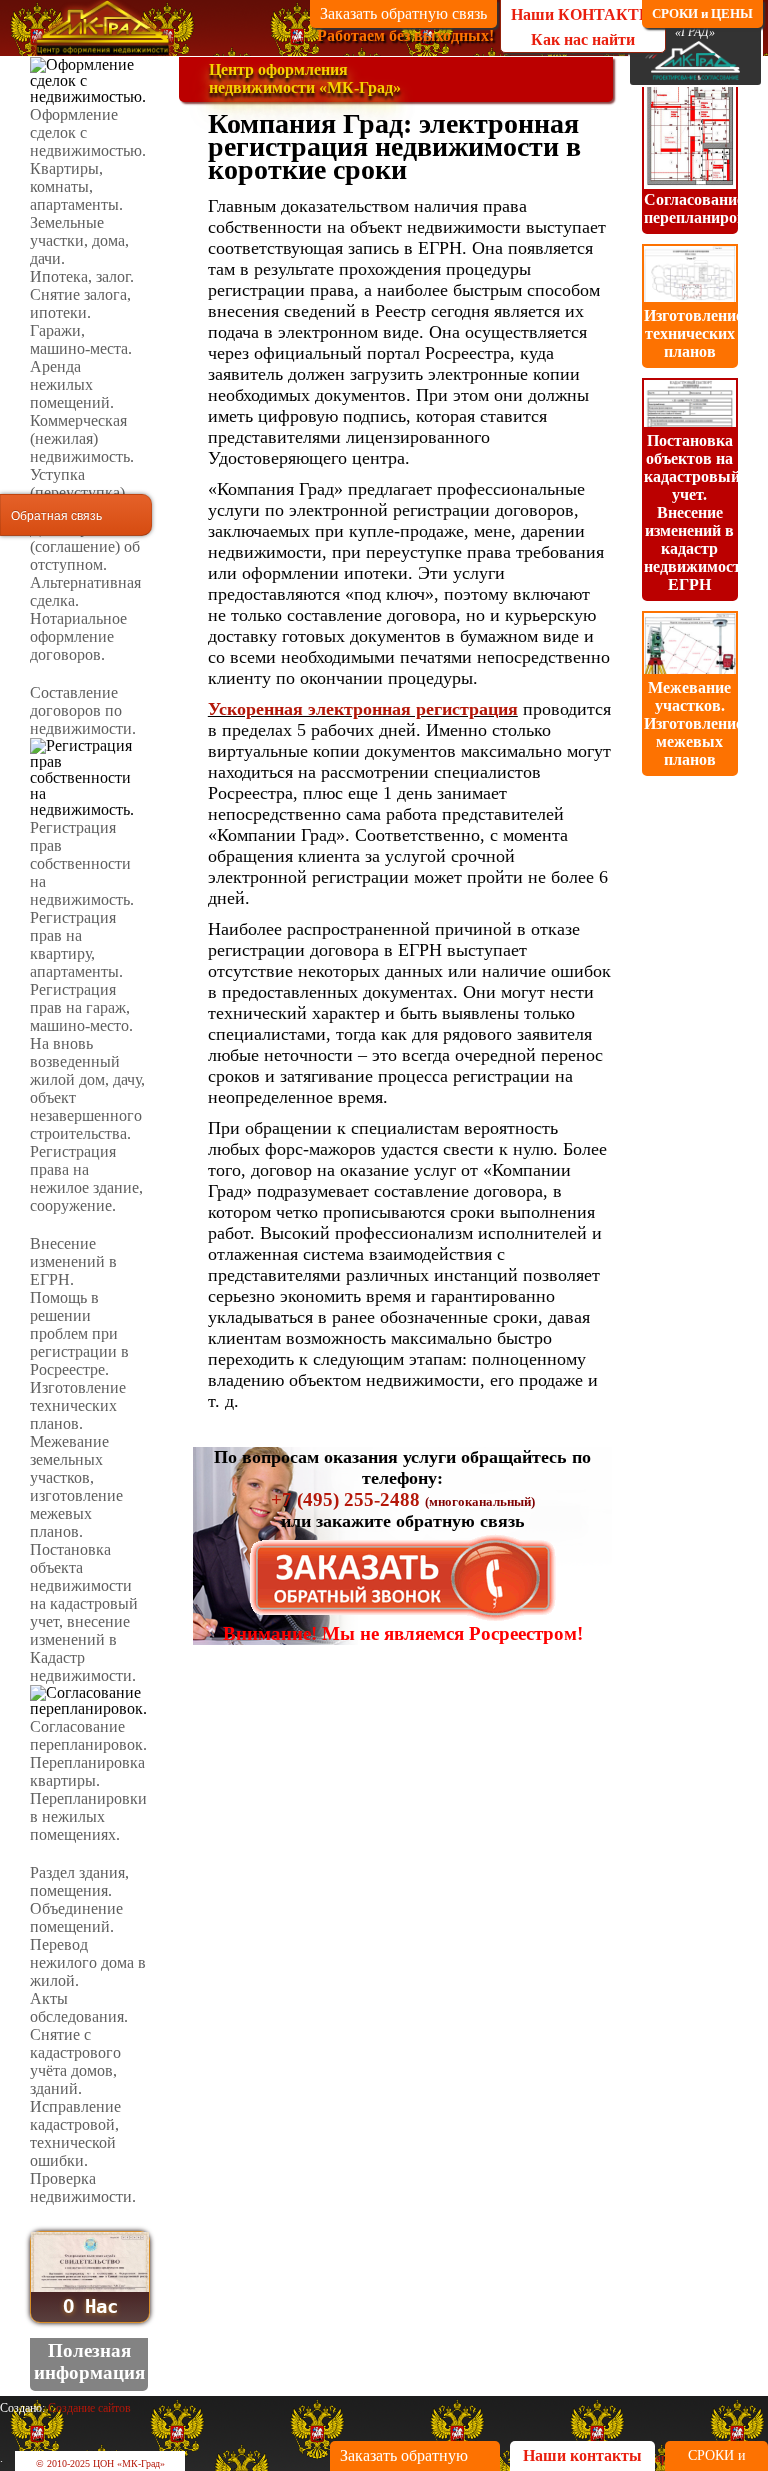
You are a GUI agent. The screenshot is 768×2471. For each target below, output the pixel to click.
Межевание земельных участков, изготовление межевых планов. (76, 1486)
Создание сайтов (89, 2408)
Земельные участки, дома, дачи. (79, 240)
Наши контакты (582, 2455)
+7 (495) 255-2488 (345, 1499)
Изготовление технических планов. (78, 1405)
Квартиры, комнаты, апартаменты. (76, 186)
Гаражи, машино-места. (81, 339)
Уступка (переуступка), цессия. (79, 492)
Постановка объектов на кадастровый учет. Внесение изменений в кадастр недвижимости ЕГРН (697, 512)
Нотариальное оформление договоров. (78, 636)
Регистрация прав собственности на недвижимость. (82, 863)
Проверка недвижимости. (83, 2187)
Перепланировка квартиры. (87, 1771)
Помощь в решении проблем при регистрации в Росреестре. (79, 1333)
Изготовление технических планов (693, 333)
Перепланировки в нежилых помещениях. (88, 1816)
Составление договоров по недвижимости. (83, 710)
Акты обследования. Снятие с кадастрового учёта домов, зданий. (79, 2043)
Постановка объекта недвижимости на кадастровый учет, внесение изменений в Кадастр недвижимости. (84, 1612)
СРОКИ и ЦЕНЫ (702, 13)
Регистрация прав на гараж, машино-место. (81, 1007)
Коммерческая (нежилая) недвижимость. (82, 438)
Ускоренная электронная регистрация (363, 709)
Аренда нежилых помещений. (72, 384)
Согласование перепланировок (703, 208)
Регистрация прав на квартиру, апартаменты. (76, 944)
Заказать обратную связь (403, 13)
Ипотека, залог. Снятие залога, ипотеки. (82, 294)
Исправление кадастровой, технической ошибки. (75, 2133)
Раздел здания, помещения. (79, 1881)
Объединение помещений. (76, 1917)
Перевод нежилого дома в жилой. (88, 1962)
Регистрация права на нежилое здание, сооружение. (86, 1178)
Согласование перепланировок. (88, 1735)
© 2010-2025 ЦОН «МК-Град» (100, 2463)
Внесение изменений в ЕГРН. (73, 1261)
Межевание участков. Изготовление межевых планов (693, 723)
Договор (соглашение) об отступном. (85, 546)
